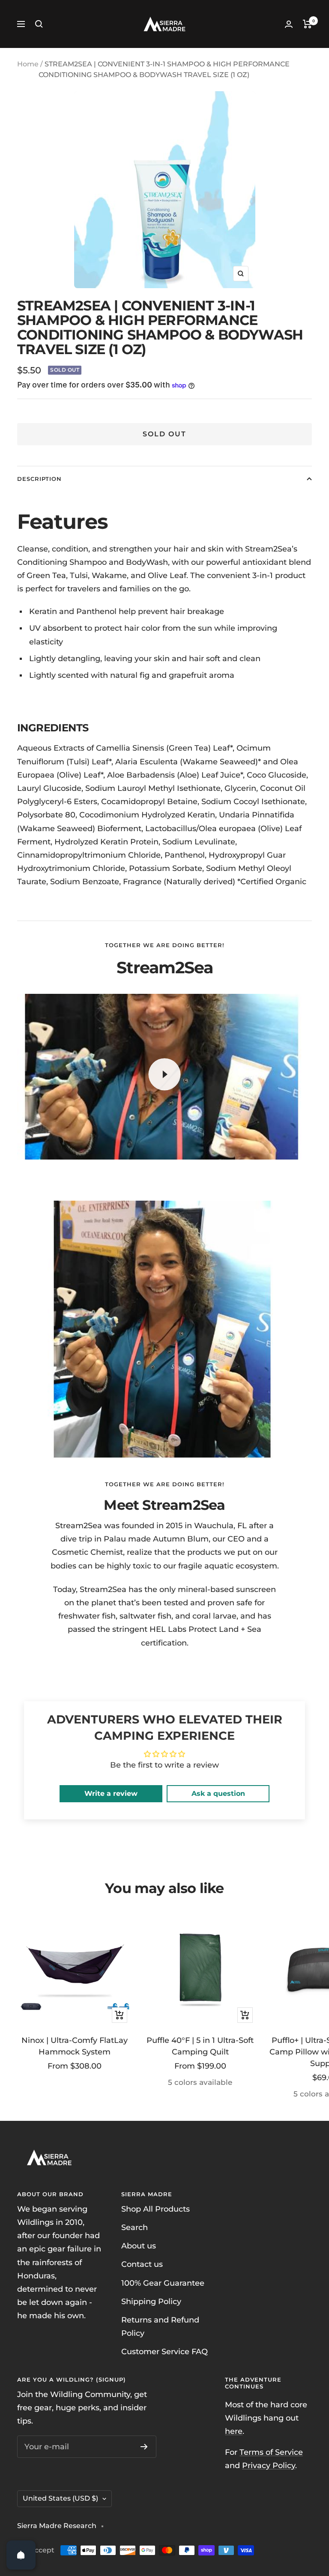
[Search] (39, 24)
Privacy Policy (269, 2466)
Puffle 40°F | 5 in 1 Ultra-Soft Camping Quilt (200, 2046)
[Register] (144, 2447)
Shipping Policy (151, 2302)
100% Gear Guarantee (163, 2283)
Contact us (142, 2264)
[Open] (21, 2555)
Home (28, 64)
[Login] (289, 24)
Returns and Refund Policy (160, 2327)
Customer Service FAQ (164, 2352)
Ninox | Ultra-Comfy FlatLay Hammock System (75, 2046)
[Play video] (164, 1074)
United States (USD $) (60, 2498)
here (234, 2431)
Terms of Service (271, 2452)
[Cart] (307, 24)
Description (39, 479)
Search (135, 2227)
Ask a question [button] (218, 1793)
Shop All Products (156, 2209)
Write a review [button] (111, 1793)
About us (139, 2246)
